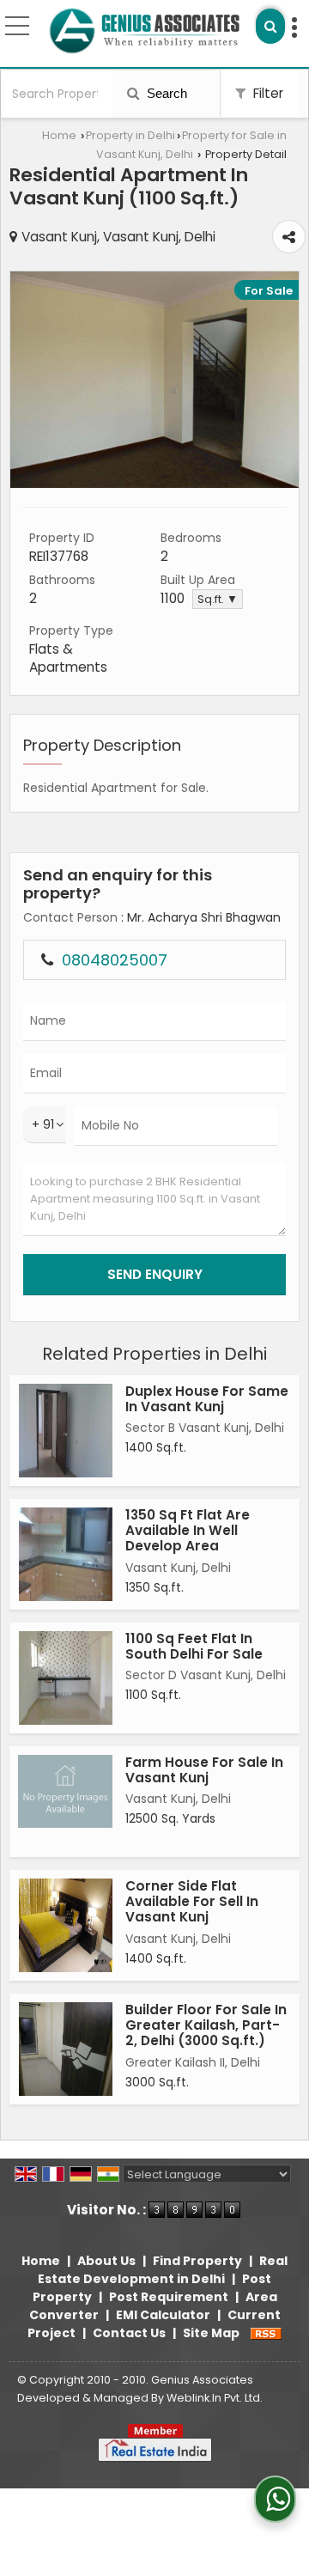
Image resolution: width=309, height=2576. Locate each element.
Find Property (197, 2261)
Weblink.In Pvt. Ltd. (215, 2398)
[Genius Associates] (144, 30)
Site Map (211, 2333)
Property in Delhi (130, 135)
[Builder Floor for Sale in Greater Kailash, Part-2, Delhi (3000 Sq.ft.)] (66, 2049)
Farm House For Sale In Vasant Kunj (204, 1770)
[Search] (270, 26)
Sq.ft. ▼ (218, 599)
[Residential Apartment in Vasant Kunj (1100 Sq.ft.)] (154, 484)
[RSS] (266, 2333)
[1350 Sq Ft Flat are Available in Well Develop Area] (66, 1554)
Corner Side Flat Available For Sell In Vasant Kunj (192, 1902)
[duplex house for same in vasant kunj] (66, 1431)
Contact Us (129, 2333)
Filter (267, 93)
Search (165, 93)
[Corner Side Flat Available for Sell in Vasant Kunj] (66, 1925)
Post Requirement (169, 2297)
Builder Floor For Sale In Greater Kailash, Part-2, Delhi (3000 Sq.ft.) (206, 2025)
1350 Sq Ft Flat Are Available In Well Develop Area (188, 1531)
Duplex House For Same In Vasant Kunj (207, 1399)
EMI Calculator (163, 2315)
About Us (106, 2261)
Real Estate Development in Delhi (163, 2270)
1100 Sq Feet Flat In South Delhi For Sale (194, 1646)
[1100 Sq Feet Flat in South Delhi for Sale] (66, 1678)
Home (59, 135)
